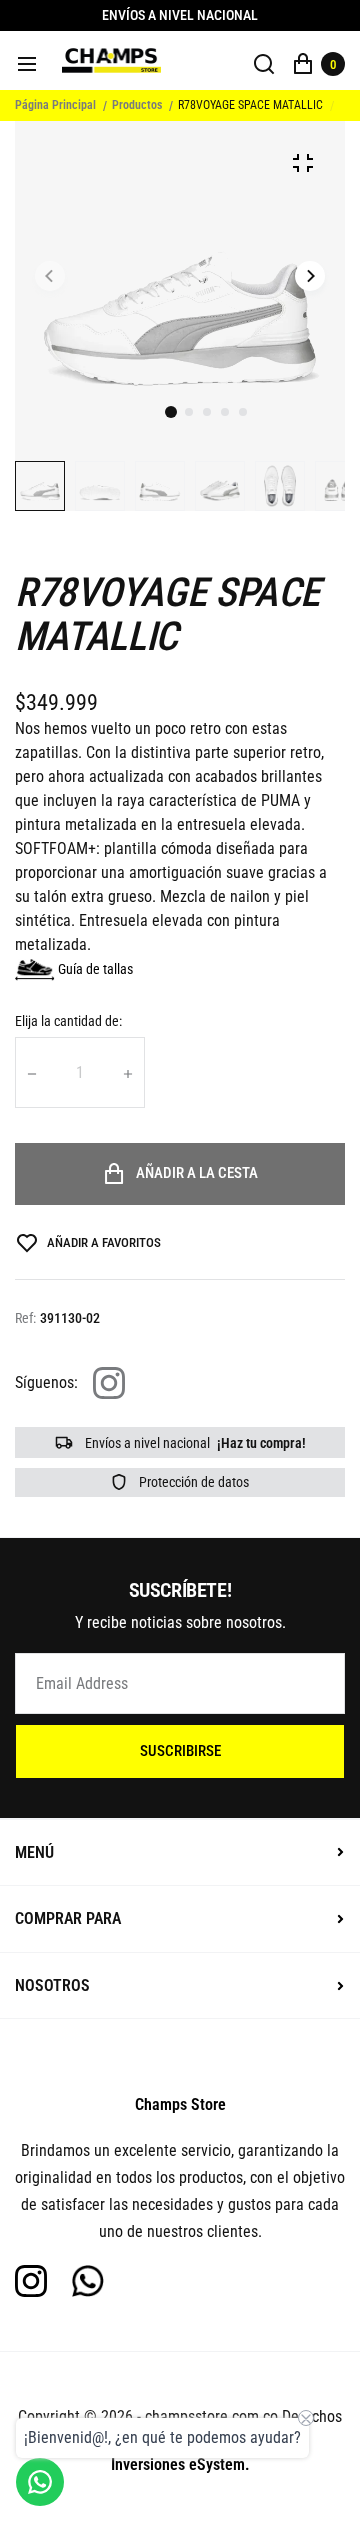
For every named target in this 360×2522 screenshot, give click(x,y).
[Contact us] (40, 2482)
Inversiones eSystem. (180, 2464)
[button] (189, 412)
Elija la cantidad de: (68, 1021)
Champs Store (180, 2104)
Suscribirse (180, 1751)
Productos (137, 105)
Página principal (55, 105)
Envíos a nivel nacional (194, 1443)
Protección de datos (192, 1482)
